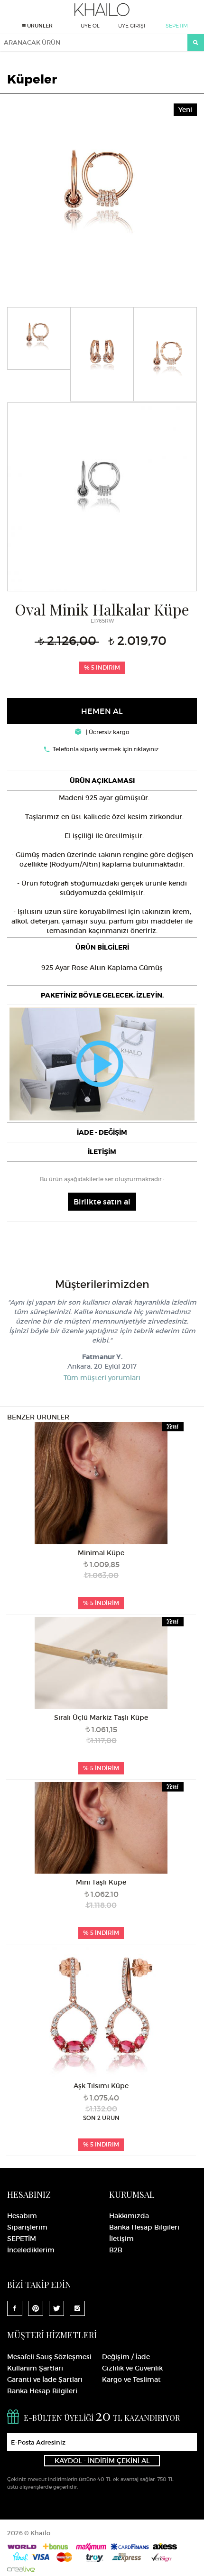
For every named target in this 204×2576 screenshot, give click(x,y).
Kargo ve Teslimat (131, 2380)
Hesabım (22, 2216)
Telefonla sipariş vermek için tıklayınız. (106, 749)
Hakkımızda (129, 2216)
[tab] (102, 781)
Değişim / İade (126, 2357)
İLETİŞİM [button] (102, 1152)
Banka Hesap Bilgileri (144, 2227)
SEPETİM (177, 26)
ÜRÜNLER (39, 26)
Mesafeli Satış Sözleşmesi (49, 2357)
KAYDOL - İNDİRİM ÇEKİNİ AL (102, 2461)
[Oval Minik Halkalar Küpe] (102, 196)
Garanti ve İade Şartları (45, 2380)
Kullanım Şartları (35, 2368)
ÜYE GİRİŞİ (132, 26)
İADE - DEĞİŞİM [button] (102, 1132)
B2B (116, 2250)
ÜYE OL (90, 26)
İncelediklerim (31, 2250)
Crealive (21, 2569)
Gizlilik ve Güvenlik (132, 2368)
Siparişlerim (27, 2227)
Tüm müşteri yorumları (102, 1378)
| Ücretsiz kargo (107, 732)
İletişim (121, 2239)
